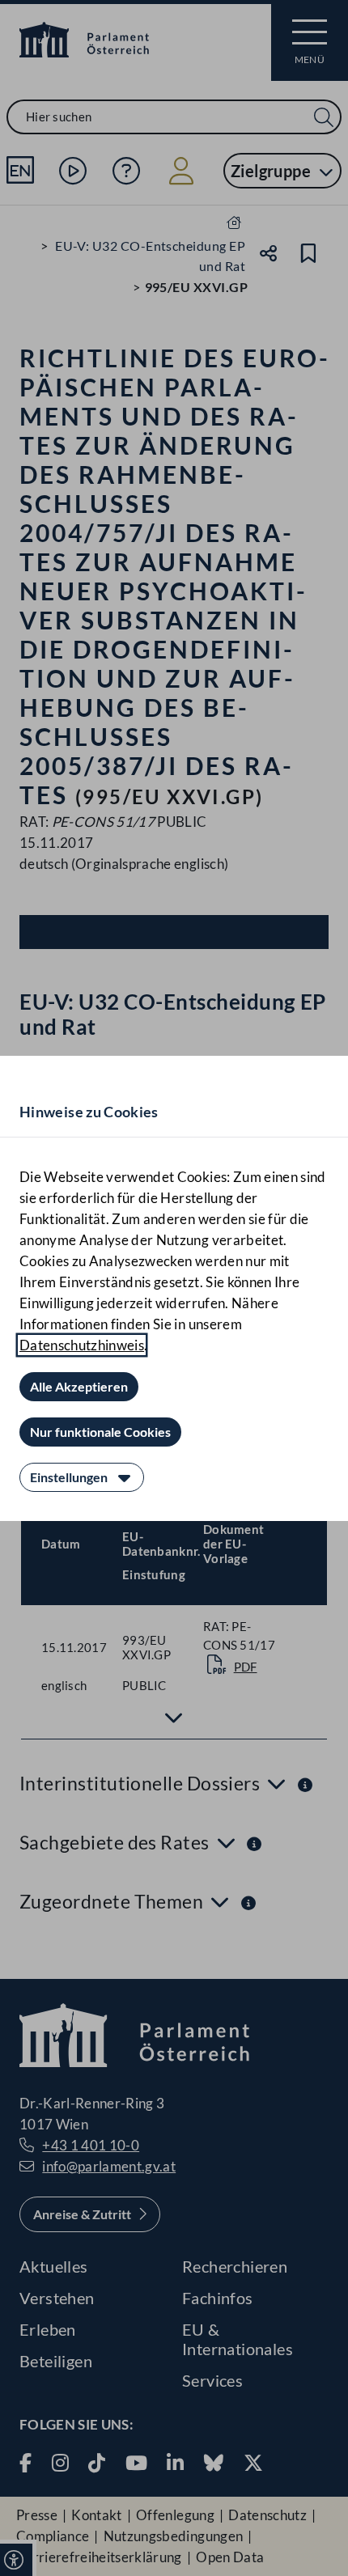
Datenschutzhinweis (82, 1345)
